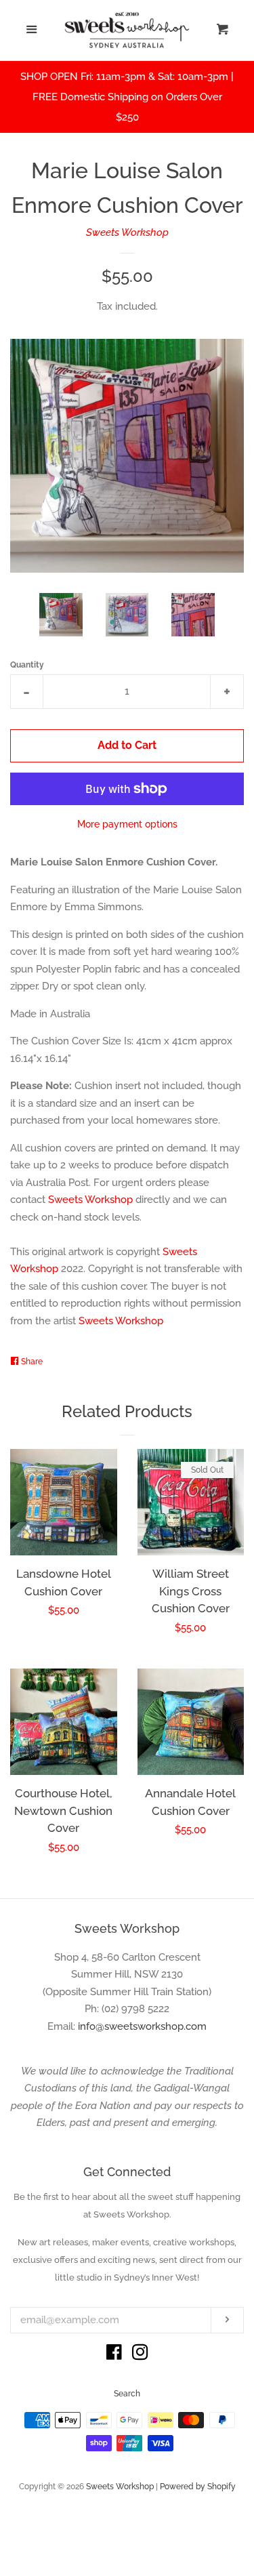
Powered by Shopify (198, 2487)
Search (127, 2394)
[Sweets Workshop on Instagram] (140, 2355)
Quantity (27, 665)
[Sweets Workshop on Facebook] (114, 2355)
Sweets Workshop (127, 232)
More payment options (127, 824)
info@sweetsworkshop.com (142, 2026)
